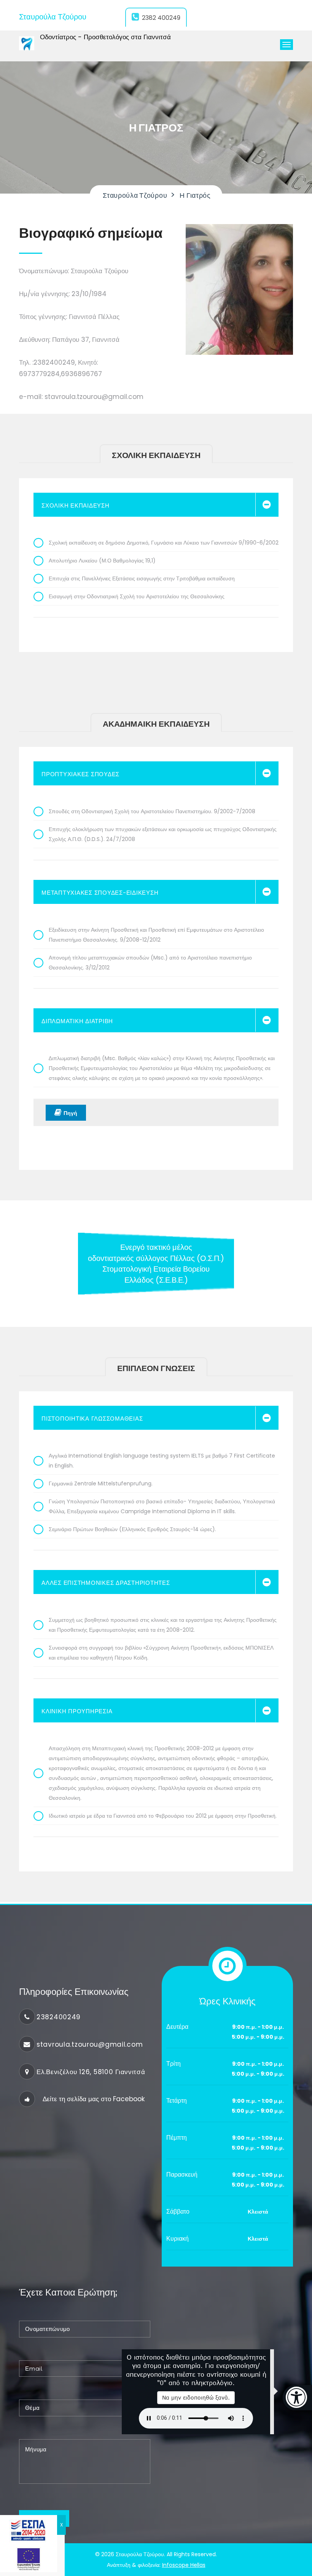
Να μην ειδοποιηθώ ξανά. (196, 2397)
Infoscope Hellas (184, 2565)
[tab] (156, 505)
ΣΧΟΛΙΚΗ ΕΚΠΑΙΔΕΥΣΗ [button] (76, 505)
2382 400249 (161, 18)
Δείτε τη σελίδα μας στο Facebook (94, 2099)
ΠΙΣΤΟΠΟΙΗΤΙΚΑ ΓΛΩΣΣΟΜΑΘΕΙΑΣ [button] (92, 1419)
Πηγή (70, 1113)
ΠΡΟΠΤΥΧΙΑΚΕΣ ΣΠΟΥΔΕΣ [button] (80, 774)
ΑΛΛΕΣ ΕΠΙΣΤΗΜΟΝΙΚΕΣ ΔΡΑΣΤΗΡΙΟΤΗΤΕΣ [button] (106, 1583)
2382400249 (59, 2017)
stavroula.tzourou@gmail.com (90, 2044)
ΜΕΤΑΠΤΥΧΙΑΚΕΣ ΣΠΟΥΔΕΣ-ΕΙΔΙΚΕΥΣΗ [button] (100, 893)
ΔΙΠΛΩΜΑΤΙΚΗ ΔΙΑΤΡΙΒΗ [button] (77, 1021)
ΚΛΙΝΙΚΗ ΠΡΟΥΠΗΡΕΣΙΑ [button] (77, 1711)
